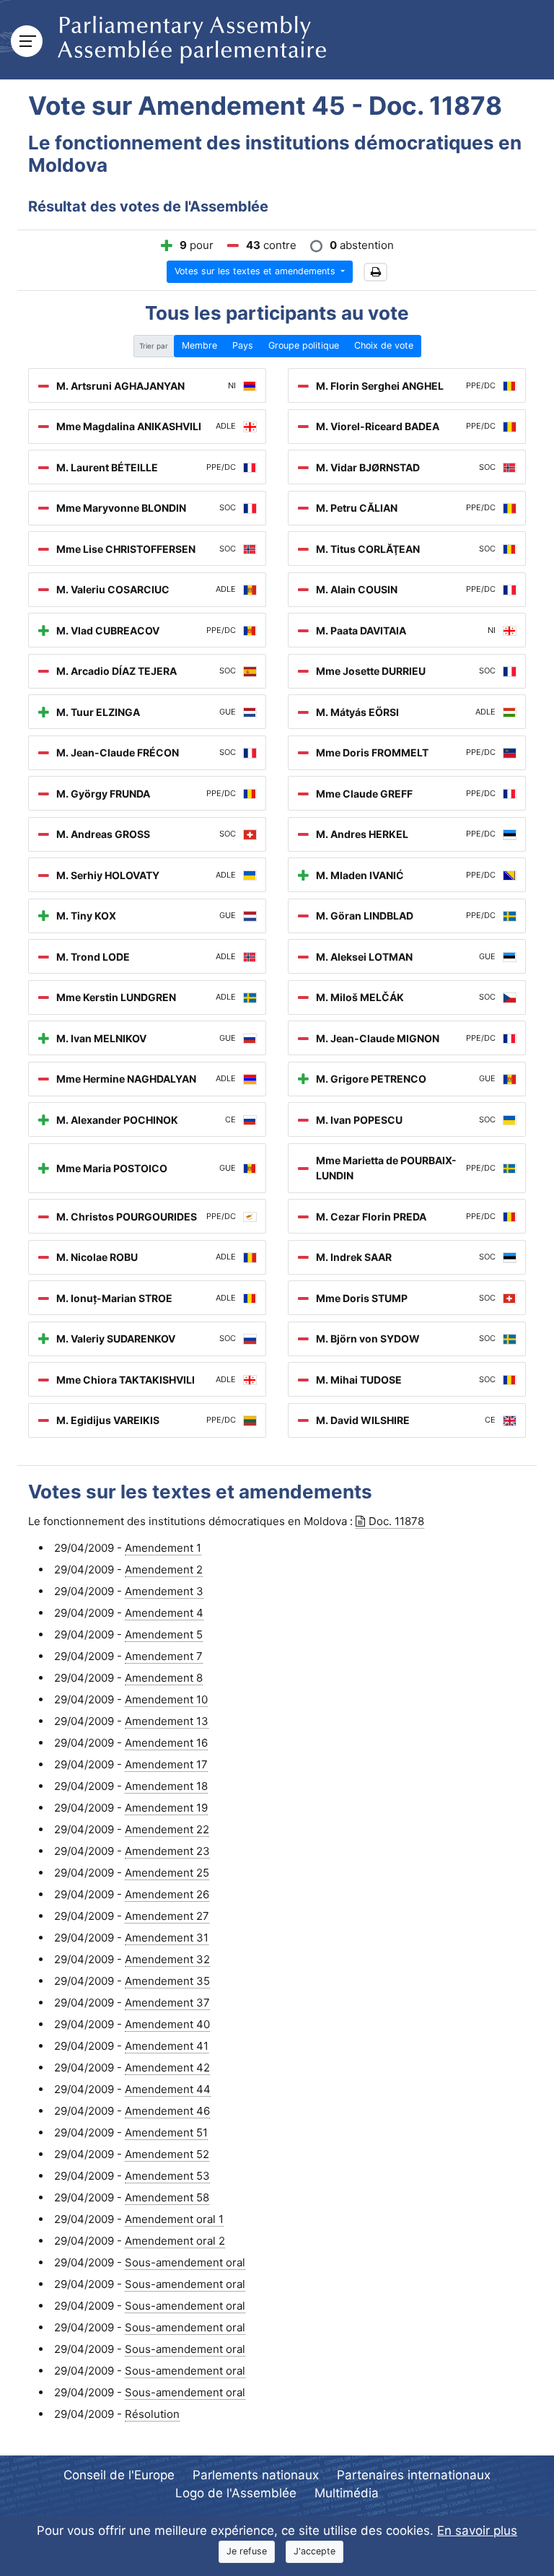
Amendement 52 (167, 2154)
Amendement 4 (164, 1613)
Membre (199, 345)
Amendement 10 (166, 1699)
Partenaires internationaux (414, 2475)
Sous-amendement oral (185, 2262)
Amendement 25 (167, 1873)
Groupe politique (304, 345)
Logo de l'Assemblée (236, 2493)
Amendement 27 (167, 1916)
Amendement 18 (166, 1786)
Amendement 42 (167, 2068)
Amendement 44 (168, 2089)
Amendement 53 (167, 2176)
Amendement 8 (164, 1678)
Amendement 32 (167, 1959)
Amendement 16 (166, 1743)
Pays (243, 345)
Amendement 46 (167, 2111)
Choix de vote (384, 345)
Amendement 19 (166, 1808)
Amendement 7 (164, 1656)
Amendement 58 (167, 2197)
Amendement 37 (167, 2003)
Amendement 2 (164, 1569)
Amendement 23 (167, 1851)
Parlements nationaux (256, 2475)
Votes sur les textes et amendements (256, 271)
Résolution (152, 2414)
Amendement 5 (164, 1634)
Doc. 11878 (396, 1521)
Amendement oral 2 (175, 2241)
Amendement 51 (166, 2132)
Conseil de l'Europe (119, 2475)
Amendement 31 (167, 1938)
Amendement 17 (166, 1764)
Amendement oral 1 (174, 2219)
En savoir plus (477, 2531)
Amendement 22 (167, 1829)
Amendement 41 (167, 2046)
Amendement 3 (164, 1591)
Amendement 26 (167, 1894)
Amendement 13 (167, 1721)
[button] (375, 272)
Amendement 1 (163, 1548)
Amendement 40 (167, 2024)
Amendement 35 (167, 1981)
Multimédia (347, 2493)
